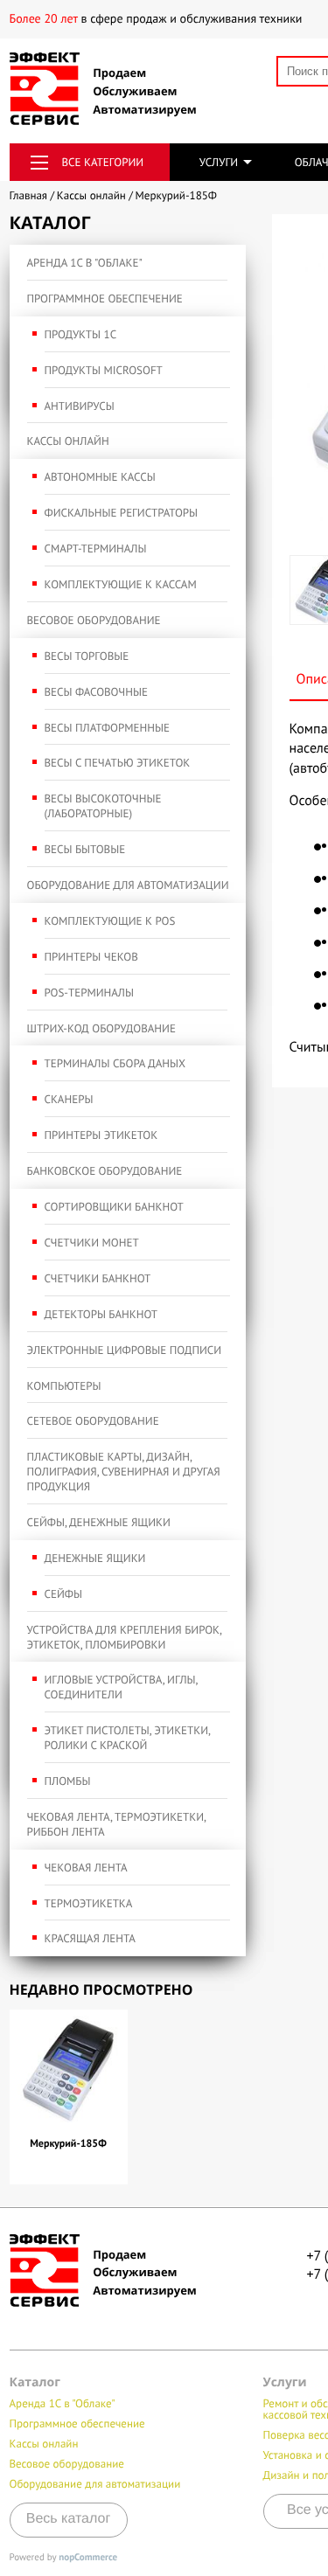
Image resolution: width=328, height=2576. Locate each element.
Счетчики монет (92, 1243)
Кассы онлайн (68, 441)
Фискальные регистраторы (122, 513)
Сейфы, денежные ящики (99, 1522)
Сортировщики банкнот (114, 1207)
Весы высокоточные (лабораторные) (103, 806)
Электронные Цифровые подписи (125, 1350)
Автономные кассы (100, 477)
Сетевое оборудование (93, 1421)
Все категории (103, 162)
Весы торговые (87, 656)
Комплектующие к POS (110, 921)
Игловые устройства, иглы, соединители (121, 1687)
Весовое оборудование (94, 620)
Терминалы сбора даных (115, 1063)
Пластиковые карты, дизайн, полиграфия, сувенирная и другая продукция (124, 1472)
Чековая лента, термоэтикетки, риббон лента (117, 1824)
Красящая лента (90, 1938)
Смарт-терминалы (96, 549)
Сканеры (69, 1099)
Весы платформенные (107, 728)
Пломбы (68, 1781)
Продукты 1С (81, 334)
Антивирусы (80, 406)
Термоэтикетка (89, 1903)
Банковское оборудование (105, 1171)
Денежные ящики (95, 1558)
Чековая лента (86, 1868)
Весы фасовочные (96, 692)
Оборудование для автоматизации (128, 885)
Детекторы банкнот (101, 1314)
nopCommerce (88, 2558)
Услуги (219, 162)
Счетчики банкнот (98, 1278)
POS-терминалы (89, 993)
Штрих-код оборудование (101, 1028)
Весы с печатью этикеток (118, 763)
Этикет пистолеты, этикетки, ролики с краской (128, 1738)
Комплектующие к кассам (121, 584)
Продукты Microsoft (104, 370)
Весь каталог (69, 2519)
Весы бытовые (85, 849)
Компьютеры (64, 1386)
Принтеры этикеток (101, 1135)
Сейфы (63, 1594)
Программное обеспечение (105, 299)
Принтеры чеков (91, 957)
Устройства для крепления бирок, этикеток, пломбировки (124, 1637)
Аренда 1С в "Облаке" (85, 263)
